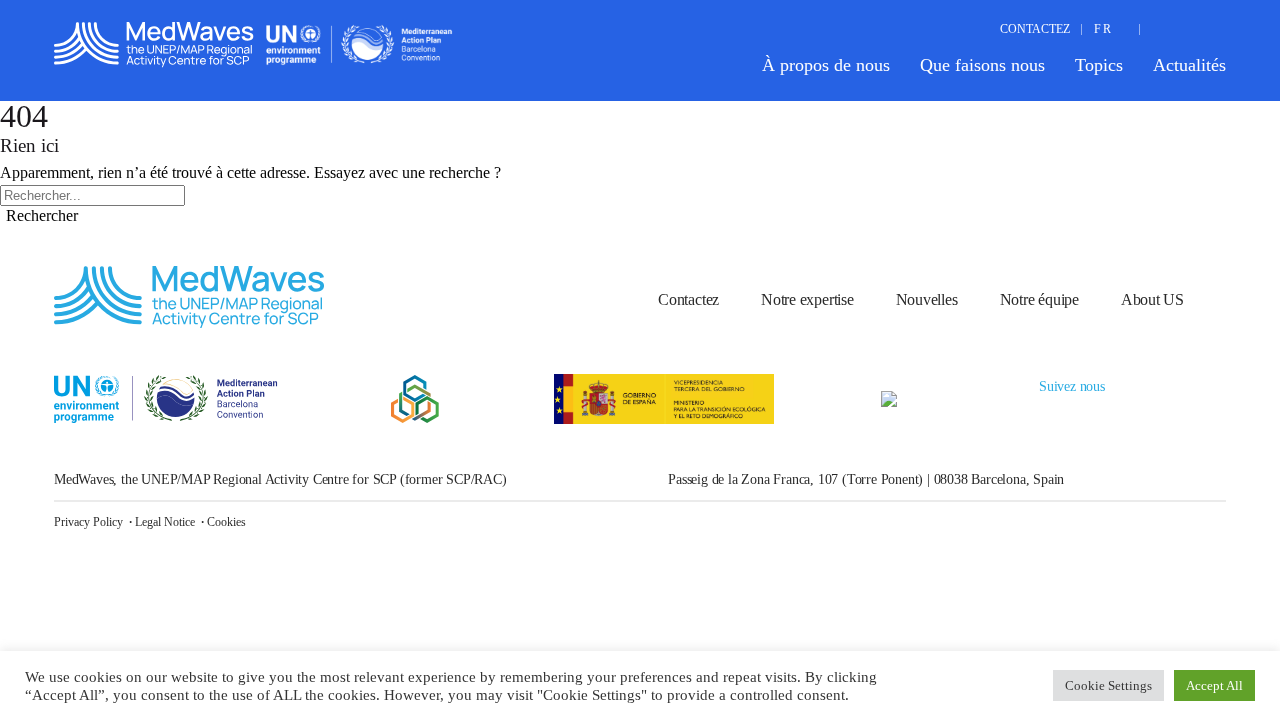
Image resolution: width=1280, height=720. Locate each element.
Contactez (688, 299)
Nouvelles (927, 299)
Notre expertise (807, 299)
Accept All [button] (1214, 685)
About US (1152, 299)
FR (1103, 29)
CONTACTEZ (1035, 29)
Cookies (226, 522)
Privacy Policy (88, 522)
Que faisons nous (982, 65)
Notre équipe (1039, 299)
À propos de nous (826, 65)
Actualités (1189, 65)
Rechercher (42, 215)
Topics (1099, 65)
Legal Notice (165, 522)
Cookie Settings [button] (1108, 685)
